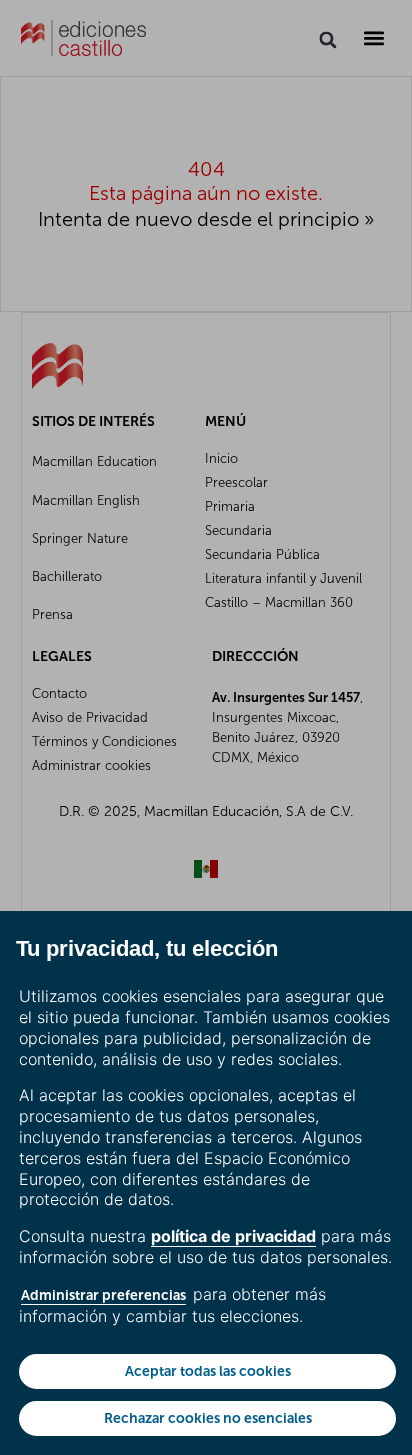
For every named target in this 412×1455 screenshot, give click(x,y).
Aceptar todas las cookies (208, 1371)
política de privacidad (233, 1236)
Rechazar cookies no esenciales (208, 1418)
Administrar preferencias (103, 1295)
